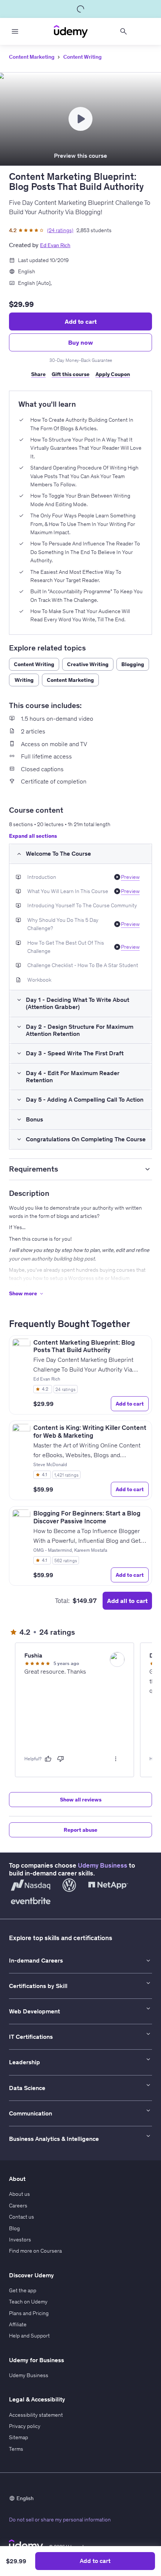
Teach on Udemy (28, 2302)
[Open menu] (15, 31)
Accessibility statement (36, 2415)
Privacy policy (25, 2426)
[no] (61, 1759)
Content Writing (82, 57)
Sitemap (19, 2437)
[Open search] (124, 31)
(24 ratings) (60, 230)
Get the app (23, 2290)
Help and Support (29, 2336)
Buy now (80, 342)
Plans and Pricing (29, 2313)
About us (19, 2194)
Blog (14, 2228)
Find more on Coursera (35, 2251)
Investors (20, 2240)
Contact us (22, 2217)
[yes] (48, 1759)
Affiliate (18, 2324)
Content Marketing (32, 57)
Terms (16, 2449)
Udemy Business (103, 1865)
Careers (18, 2206)
